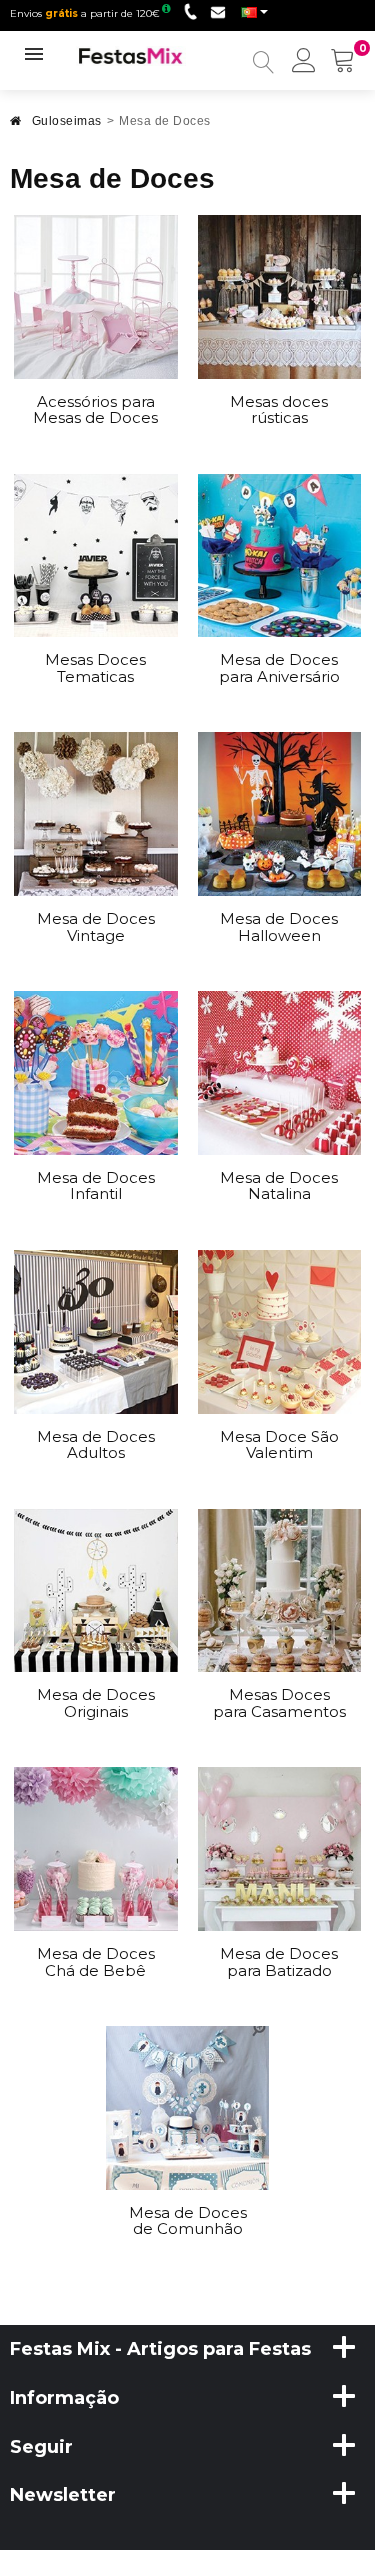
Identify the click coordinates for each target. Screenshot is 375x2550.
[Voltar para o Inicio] (16, 126)
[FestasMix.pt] (131, 55)
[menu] (304, 62)
